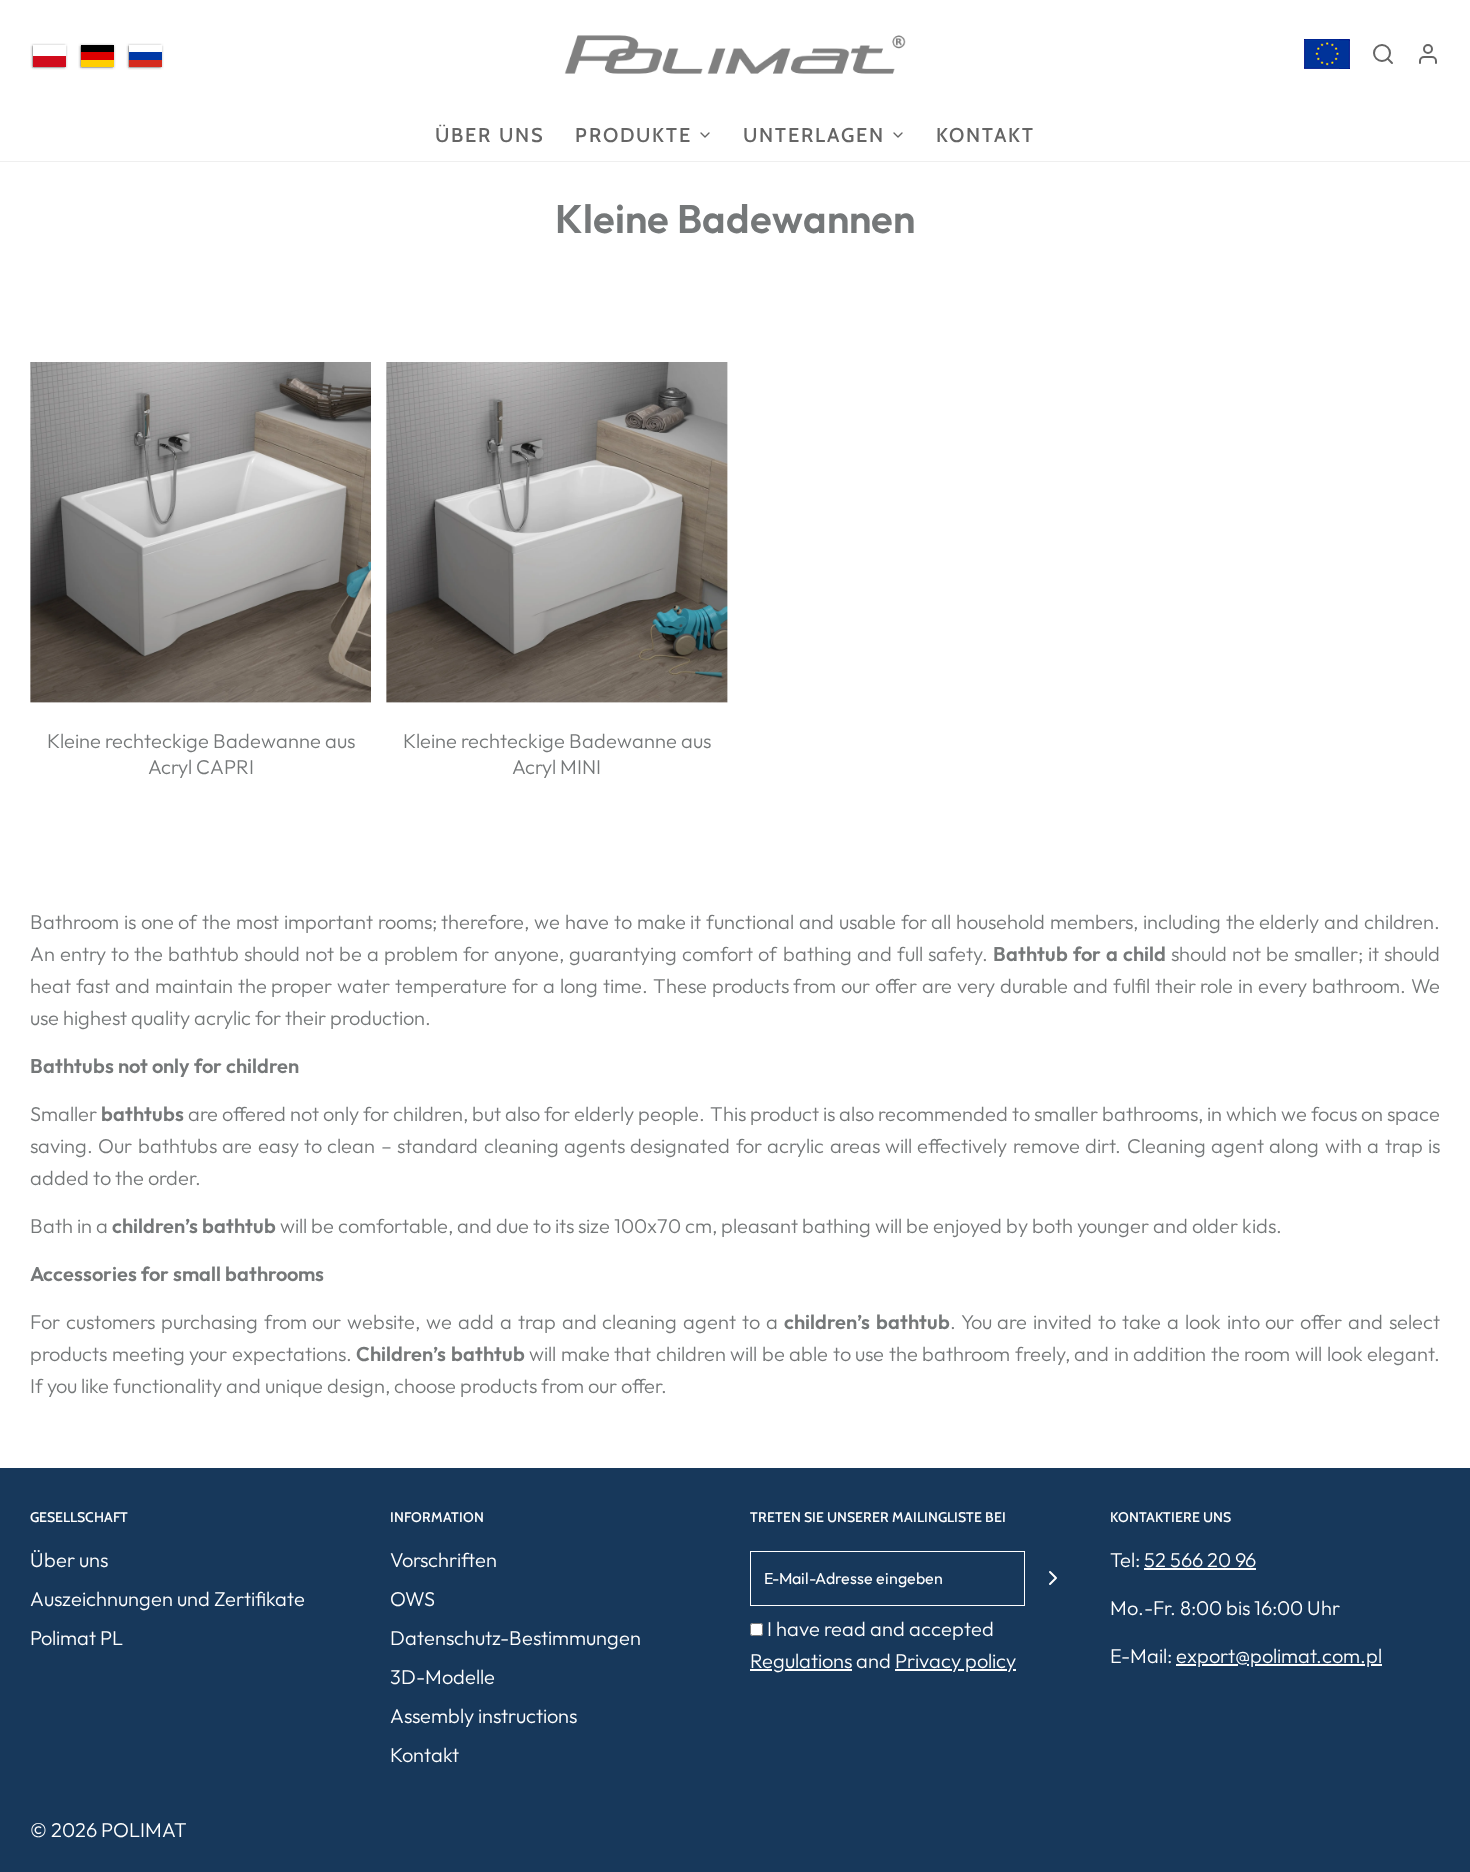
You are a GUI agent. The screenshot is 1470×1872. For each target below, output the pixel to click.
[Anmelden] (1428, 54)
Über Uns (490, 135)
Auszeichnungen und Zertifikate (167, 1598)
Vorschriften (443, 1559)
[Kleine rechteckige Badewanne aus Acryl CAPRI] (200, 532)
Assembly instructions (483, 1715)
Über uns (69, 1559)
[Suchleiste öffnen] (1383, 54)
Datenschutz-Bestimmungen (515, 1637)
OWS (412, 1598)
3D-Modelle (442, 1676)
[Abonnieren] (1052, 1578)
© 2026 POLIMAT (108, 1829)
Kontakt (985, 135)
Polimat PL (76, 1637)
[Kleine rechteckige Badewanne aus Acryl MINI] (556, 532)
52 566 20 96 (1200, 1559)
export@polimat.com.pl (1279, 1655)
